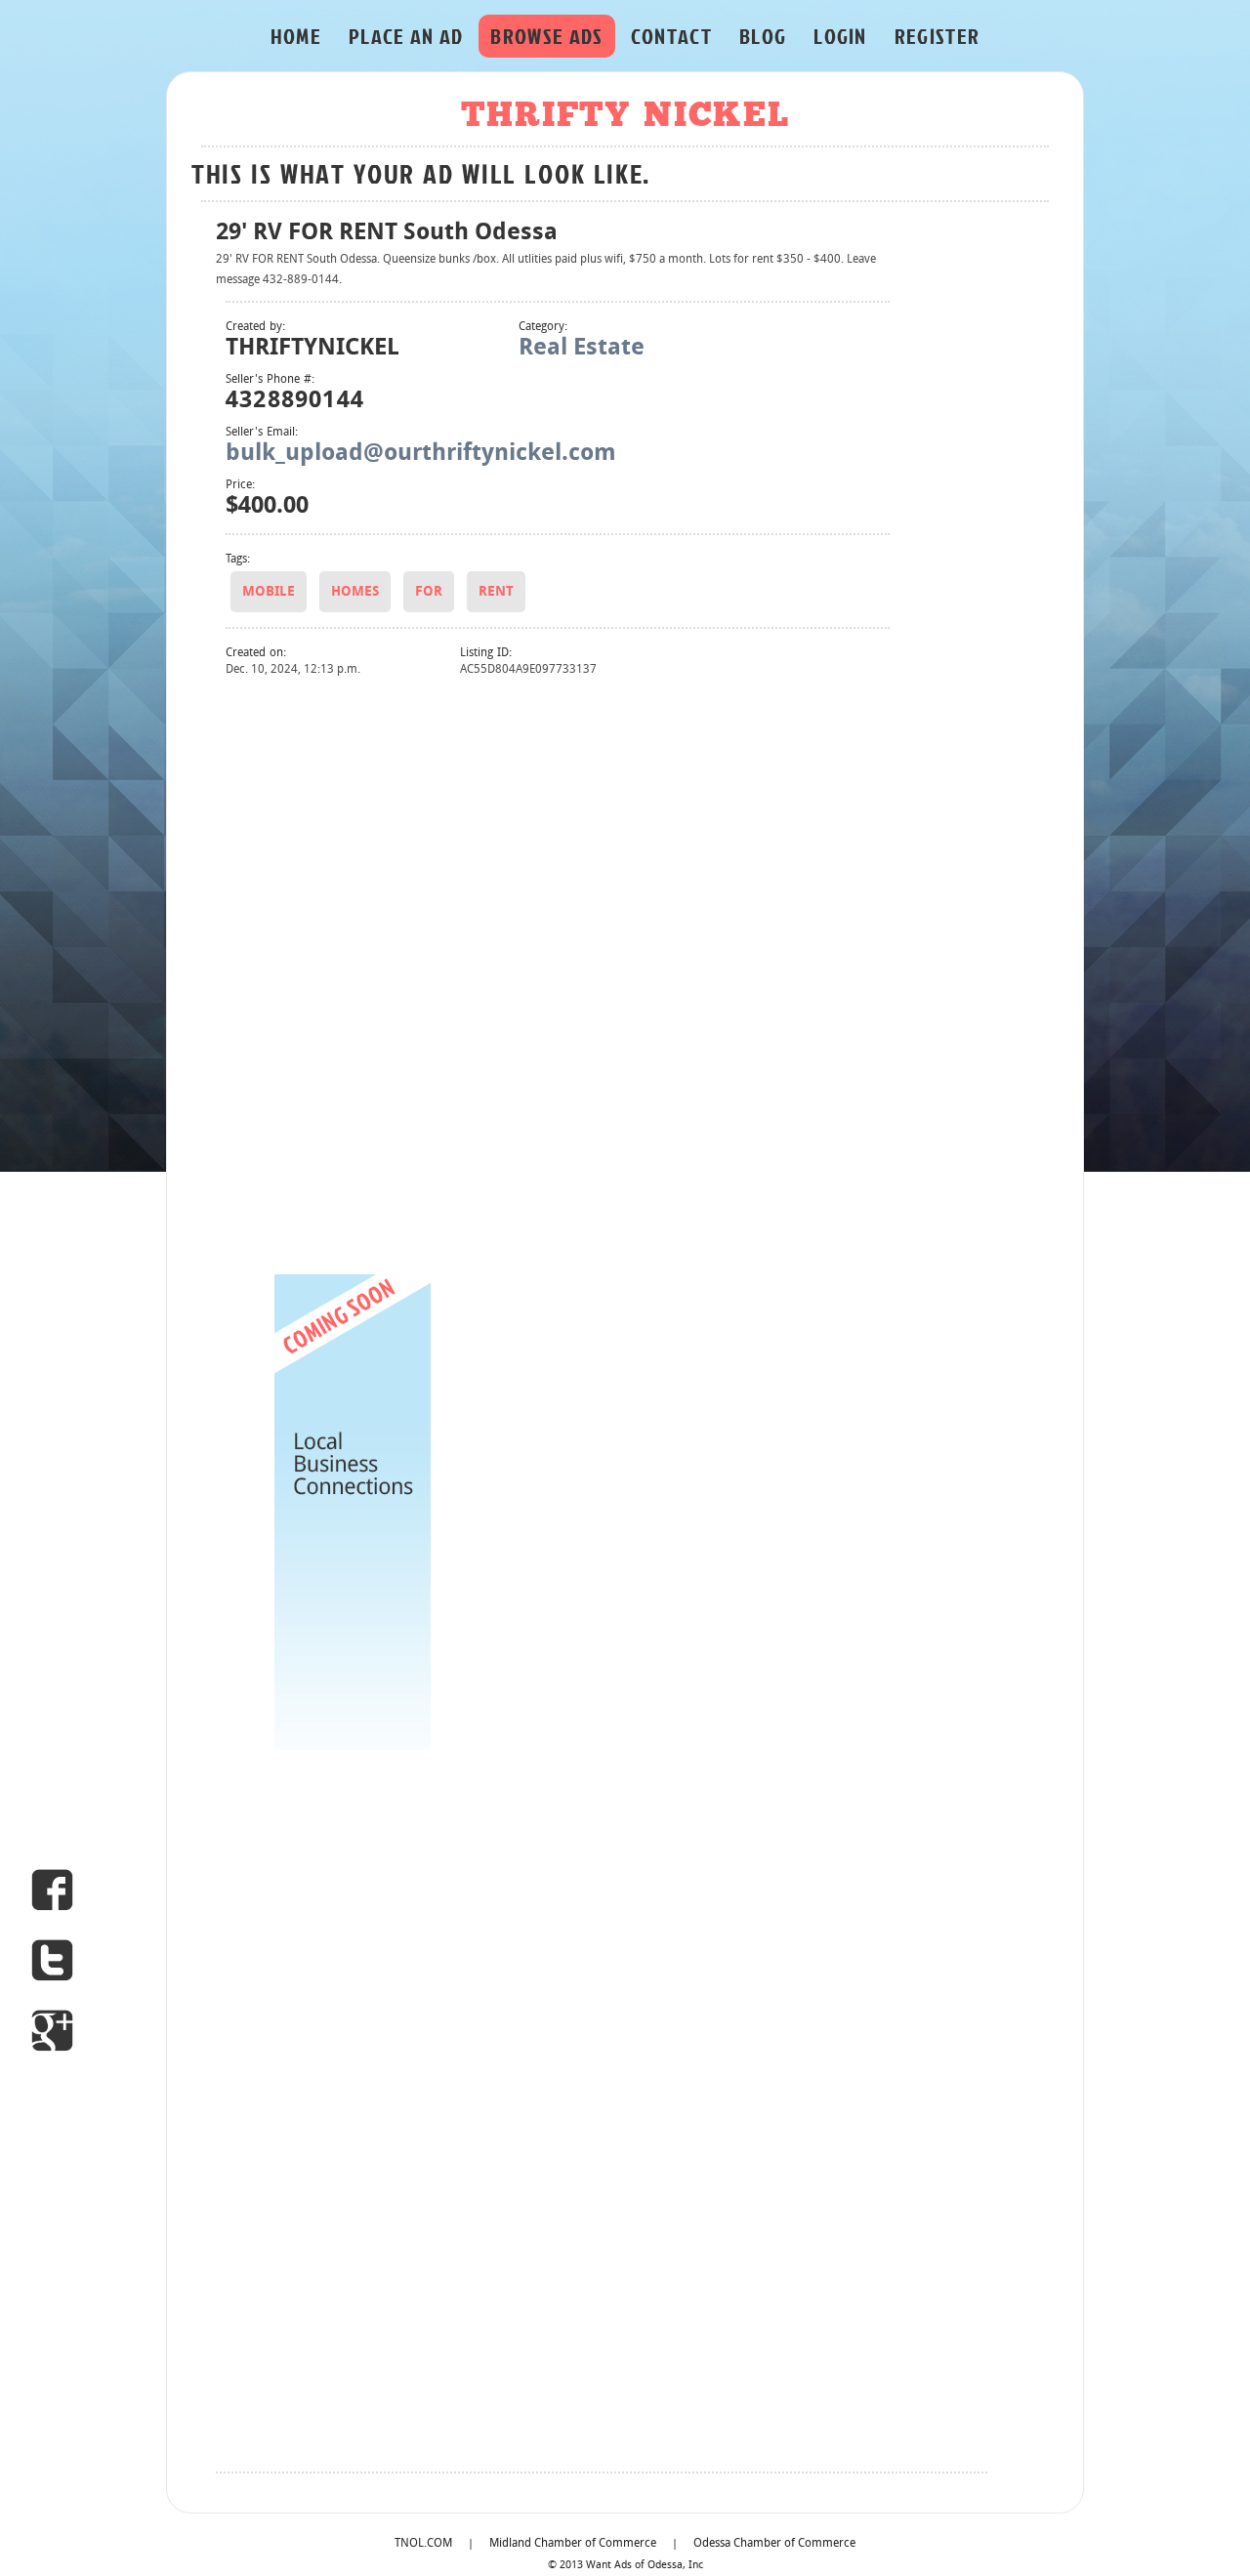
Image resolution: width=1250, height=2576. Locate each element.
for (429, 592)
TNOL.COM (423, 2544)
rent (496, 592)
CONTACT (671, 36)
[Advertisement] (353, 974)
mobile (269, 592)
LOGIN (840, 36)
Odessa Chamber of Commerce (774, 2544)
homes (355, 592)
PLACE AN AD (406, 36)
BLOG (763, 36)
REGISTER (937, 36)
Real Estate (582, 349)
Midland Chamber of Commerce (573, 2544)
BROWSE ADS (546, 36)
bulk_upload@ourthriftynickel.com (421, 454)
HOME (296, 36)
